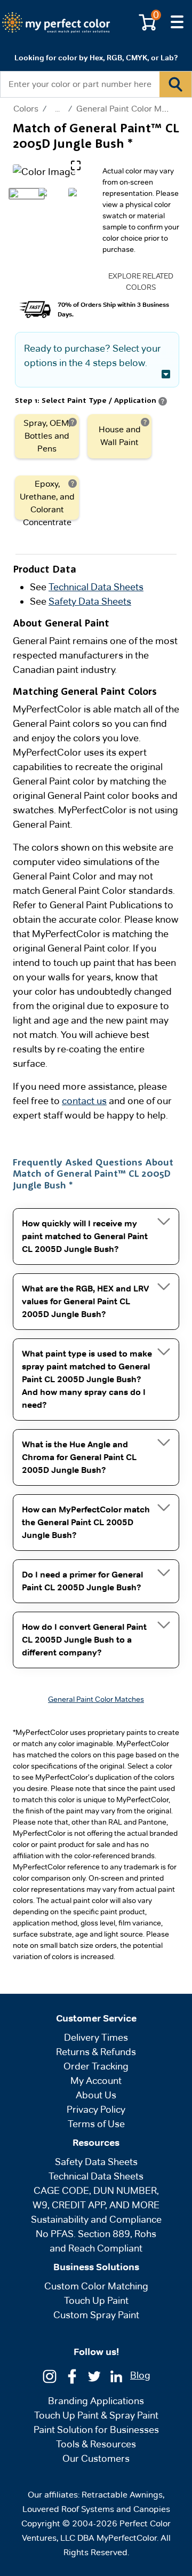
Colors (26, 109)
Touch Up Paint (96, 2300)
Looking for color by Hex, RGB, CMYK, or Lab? (96, 58)
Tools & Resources (96, 2444)
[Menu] (177, 22)
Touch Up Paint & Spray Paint (96, 2415)
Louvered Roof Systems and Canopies (96, 2509)
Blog (140, 2375)
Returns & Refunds (96, 2052)
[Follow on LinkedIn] (116, 2376)
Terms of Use (96, 2124)
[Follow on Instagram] (50, 2376)
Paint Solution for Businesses (96, 2430)
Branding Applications (96, 2401)
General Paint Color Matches (132, 109)
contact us (84, 1101)
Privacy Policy (96, 2109)
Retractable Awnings (122, 2495)
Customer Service (96, 2018)
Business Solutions (96, 2267)
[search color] (175, 84)
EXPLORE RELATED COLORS (141, 282)
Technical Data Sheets (96, 587)
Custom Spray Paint (96, 2315)
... (57, 109)
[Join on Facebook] (72, 2376)
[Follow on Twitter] (94, 2376)
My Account (96, 2080)
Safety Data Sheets (90, 601)
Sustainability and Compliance (96, 2219)
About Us (96, 2095)
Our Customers (96, 2458)
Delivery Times (96, 2037)
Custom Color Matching (96, 2286)
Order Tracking (96, 2066)
